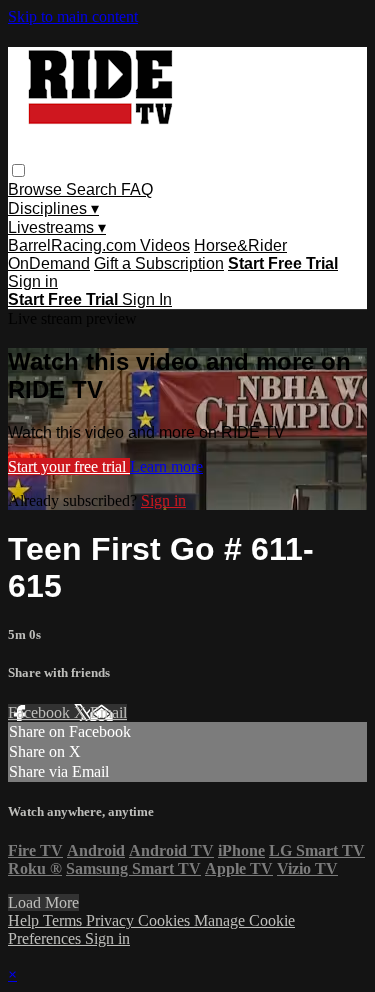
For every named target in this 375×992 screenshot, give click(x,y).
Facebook (41, 712)
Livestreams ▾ (57, 227)
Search (93, 189)
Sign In (147, 299)
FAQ (137, 189)
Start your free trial (69, 466)
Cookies (166, 920)
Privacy (112, 920)
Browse (37, 189)
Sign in (33, 281)
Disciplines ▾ (53, 208)
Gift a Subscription (159, 263)
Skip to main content (73, 16)
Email (108, 712)
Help (25, 920)
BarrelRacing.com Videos (99, 245)
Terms (64, 920)
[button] (18, 170)
